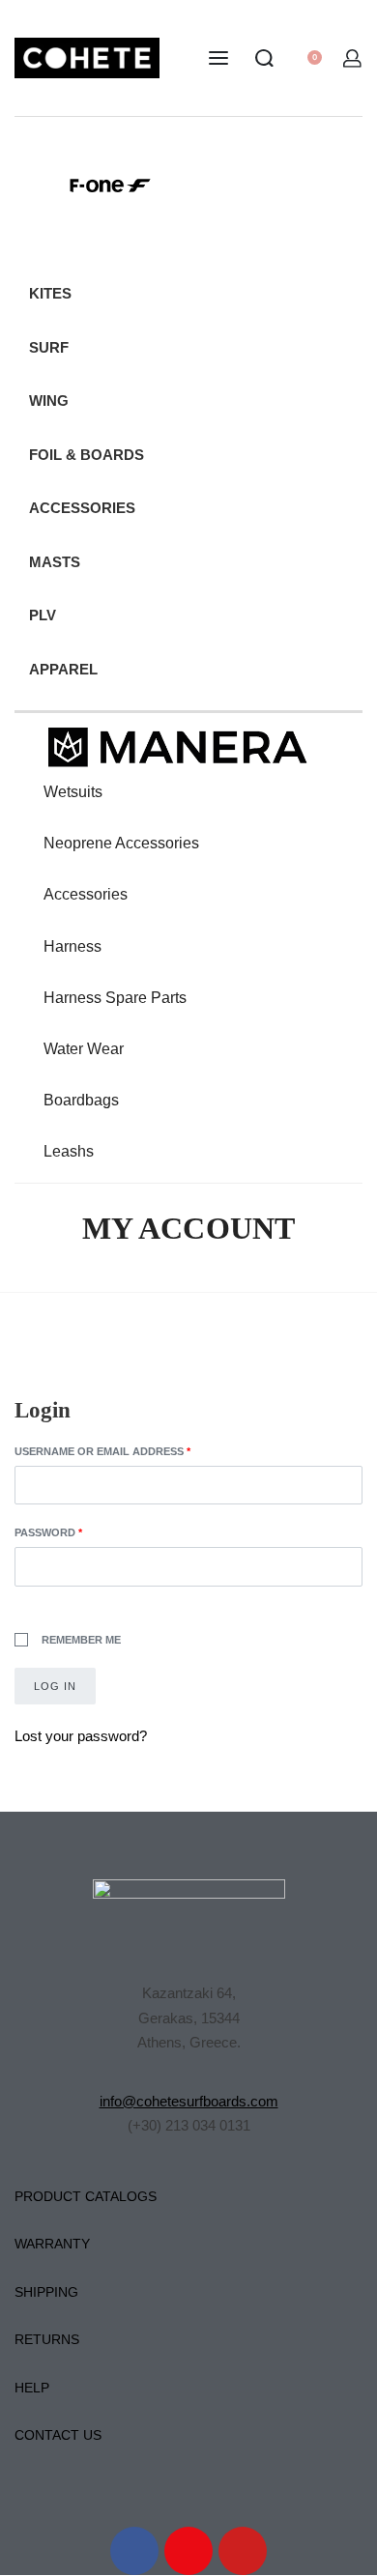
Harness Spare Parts (115, 998)
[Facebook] (134, 2551)
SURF (49, 347)
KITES (50, 293)
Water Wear (84, 1049)
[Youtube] (243, 2551)
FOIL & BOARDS (87, 455)
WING (49, 401)
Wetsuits (73, 792)
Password (76, 1531)
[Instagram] (188, 2551)
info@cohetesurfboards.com (189, 2101)
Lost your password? (81, 1736)
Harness (72, 946)
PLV (43, 615)
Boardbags (81, 1100)
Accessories (86, 894)
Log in (55, 1686)
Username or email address (130, 1450)
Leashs (69, 1151)
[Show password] (15, 1604)
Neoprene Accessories (121, 843)
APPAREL (63, 669)
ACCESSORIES (82, 508)
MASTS (55, 562)
